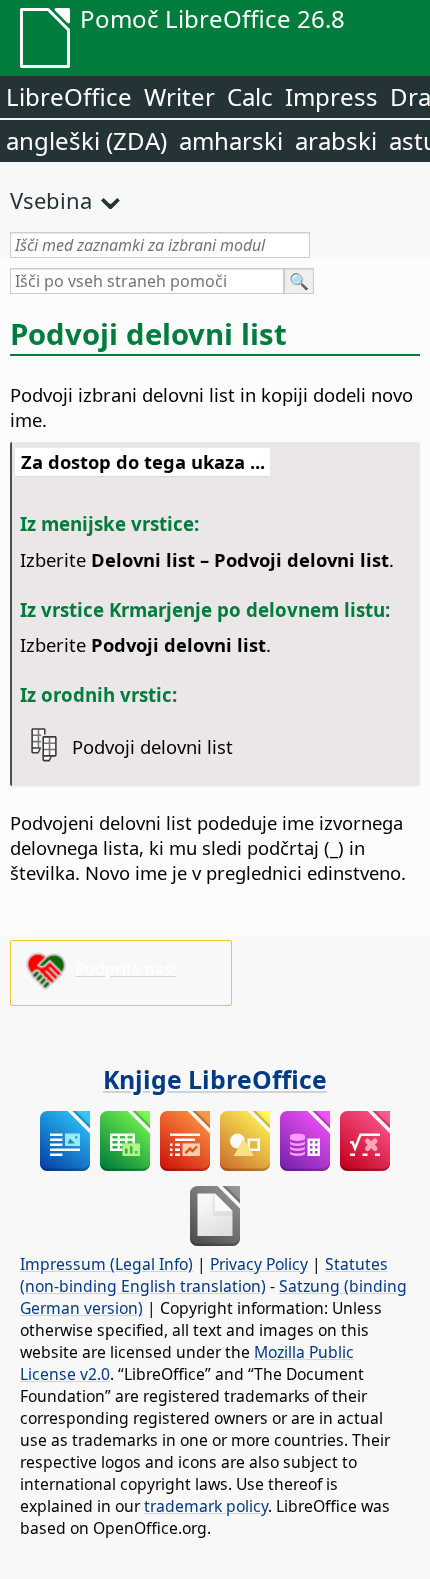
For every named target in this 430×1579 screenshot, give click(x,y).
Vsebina (51, 200)
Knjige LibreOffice (215, 1079)
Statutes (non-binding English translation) (204, 1275)
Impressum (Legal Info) (106, 1264)
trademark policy (206, 1506)
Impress (331, 96)
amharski (231, 140)
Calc (250, 96)
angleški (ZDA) (86, 140)
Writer (179, 96)
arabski (336, 140)
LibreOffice (69, 96)
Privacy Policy (259, 1264)
